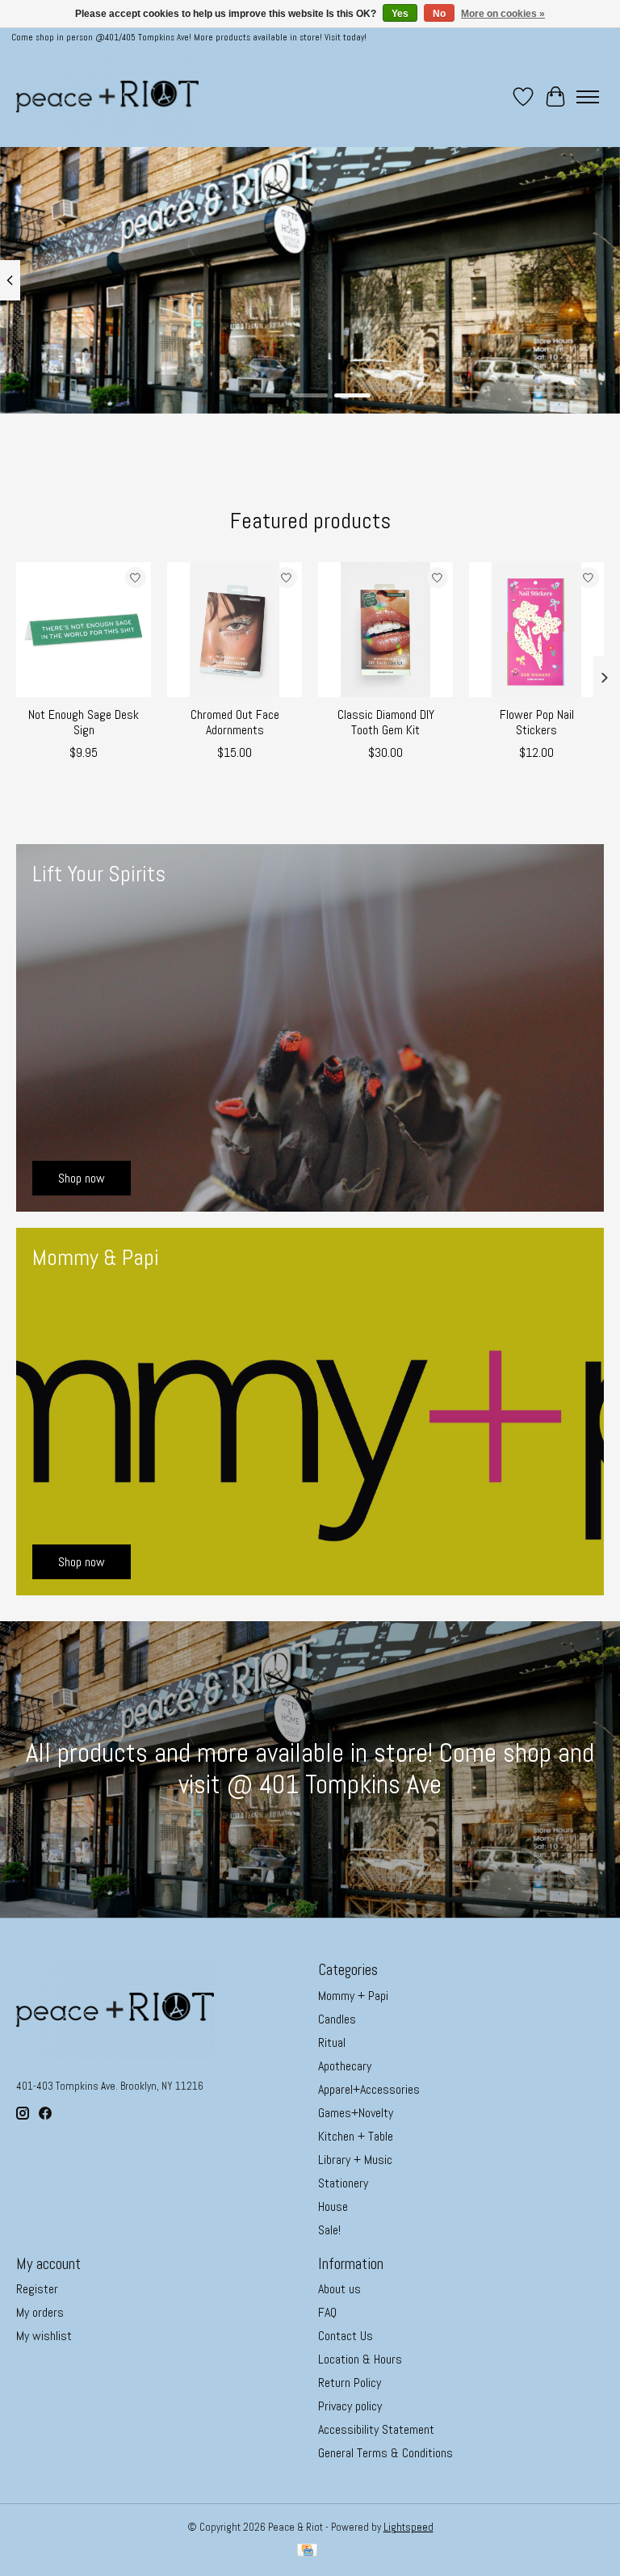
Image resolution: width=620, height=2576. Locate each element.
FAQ (327, 2312)
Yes (400, 14)
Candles (337, 2019)
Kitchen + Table (356, 2136)
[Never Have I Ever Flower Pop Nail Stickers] (536, 630)
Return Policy (350, 2383)
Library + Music (355, 2160)
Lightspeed (408, 2527)
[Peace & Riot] (107, 97)
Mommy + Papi (353, 1996)
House (333, 2206)
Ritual (332, 2042)
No (439, 14)
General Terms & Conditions (385, 2453)
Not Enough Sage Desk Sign (84, 722)
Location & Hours (360, 2359)
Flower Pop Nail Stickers (537, 722)
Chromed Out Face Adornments (235, 722)
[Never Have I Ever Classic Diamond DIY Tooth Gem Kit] (385, 630)
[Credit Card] (307, 2552)
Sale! (329, 2230)
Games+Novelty (356, 2113)
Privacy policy (350, 2406)
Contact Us (346, 2336)
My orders (40, 2312)
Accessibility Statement (376, 2429)
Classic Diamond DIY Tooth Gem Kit (386, 722)
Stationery (343, 2183)
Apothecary (345, 2066)
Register (37, 2289)
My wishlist (44, 2336)
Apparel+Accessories (369, 2089)
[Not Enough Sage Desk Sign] (84, 630)
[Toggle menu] (588, 97)
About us (339, 2289)
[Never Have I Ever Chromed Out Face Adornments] (235, 630)
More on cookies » (503, 14)
